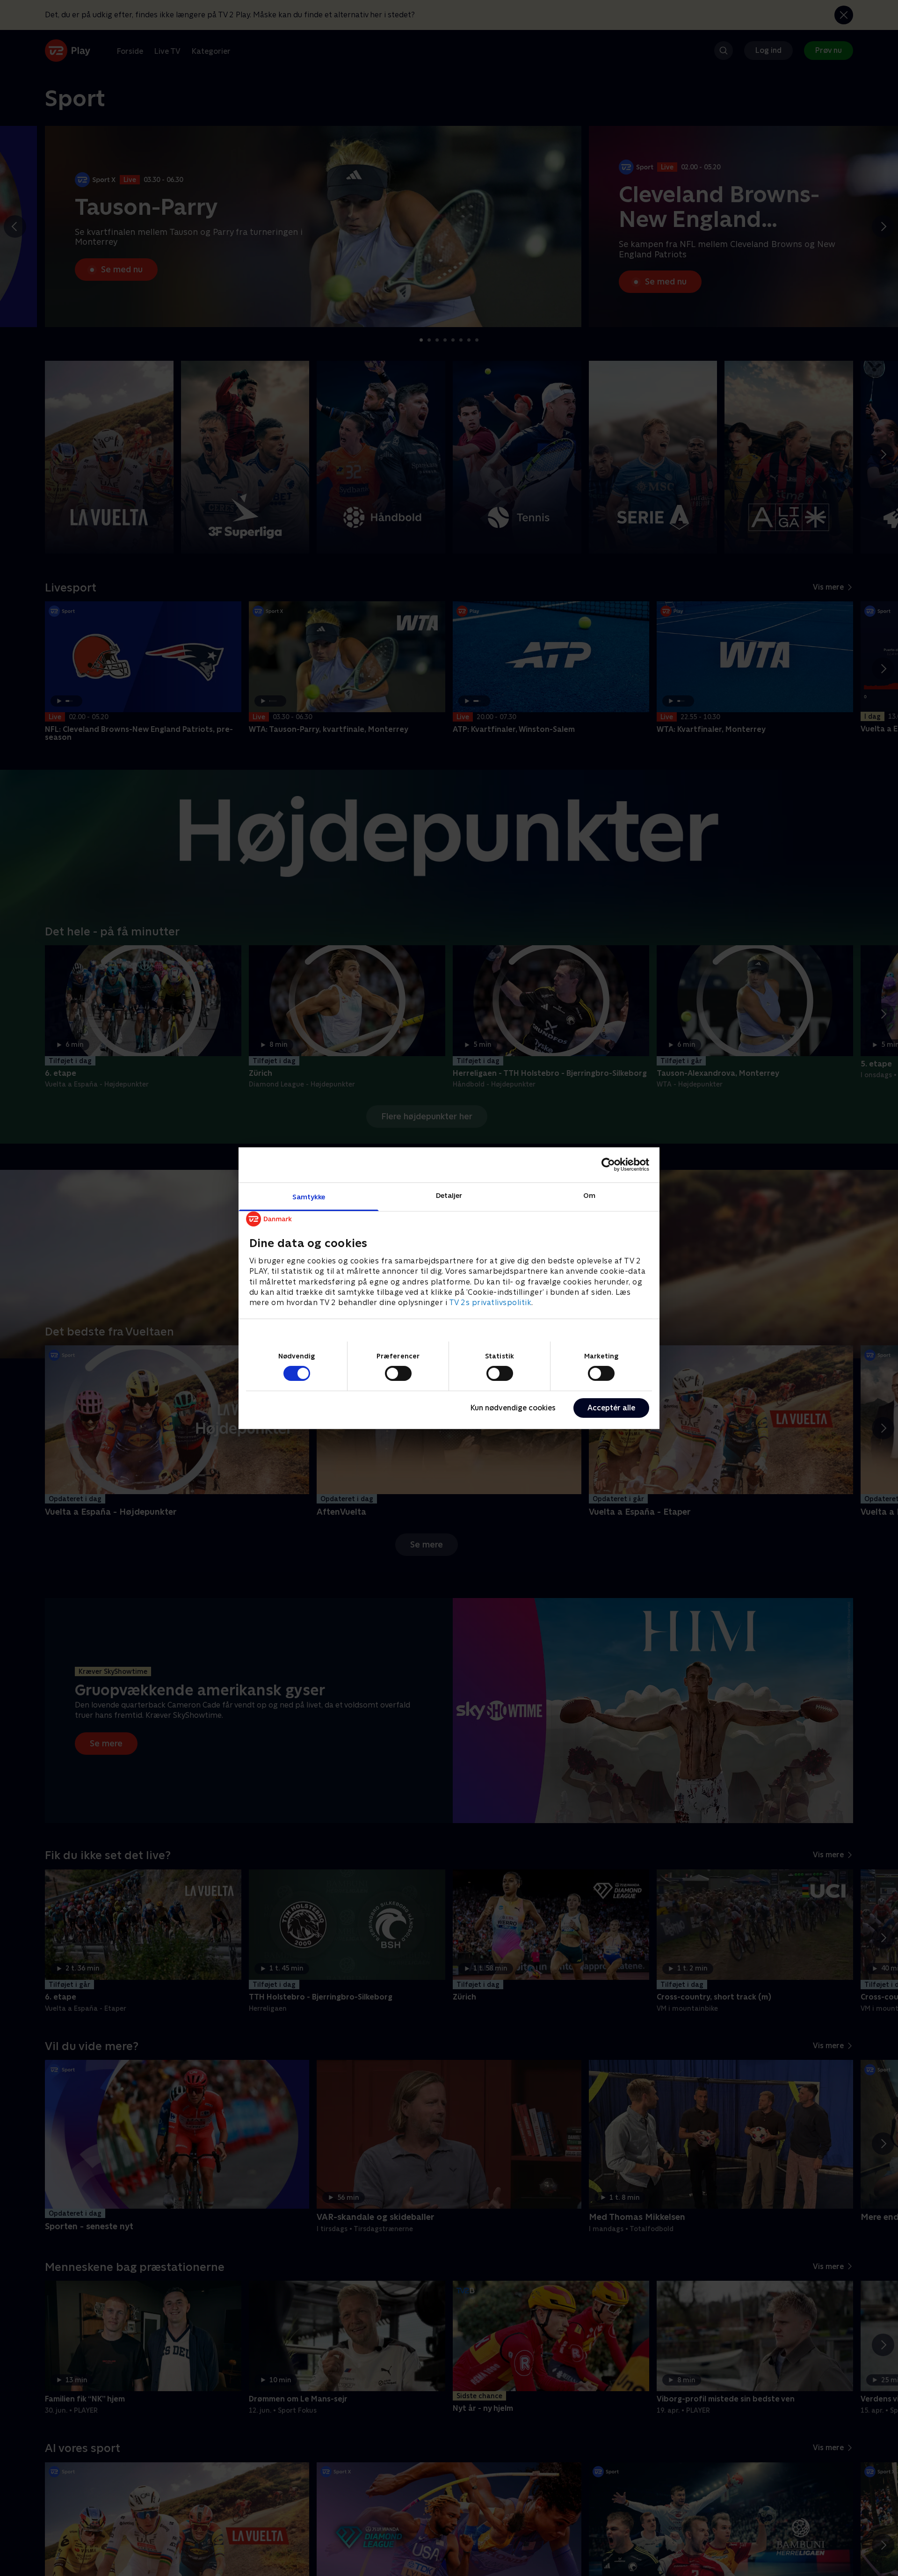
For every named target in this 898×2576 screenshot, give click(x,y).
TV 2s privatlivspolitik (490, 1303)
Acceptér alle (611, 1408)
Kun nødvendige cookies (513, 1408)
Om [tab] (589, 1195)
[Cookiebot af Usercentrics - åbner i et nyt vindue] (608, 1165)
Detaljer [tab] (449, 1195)
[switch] (398, 1373)
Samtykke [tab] (309, 1196)
